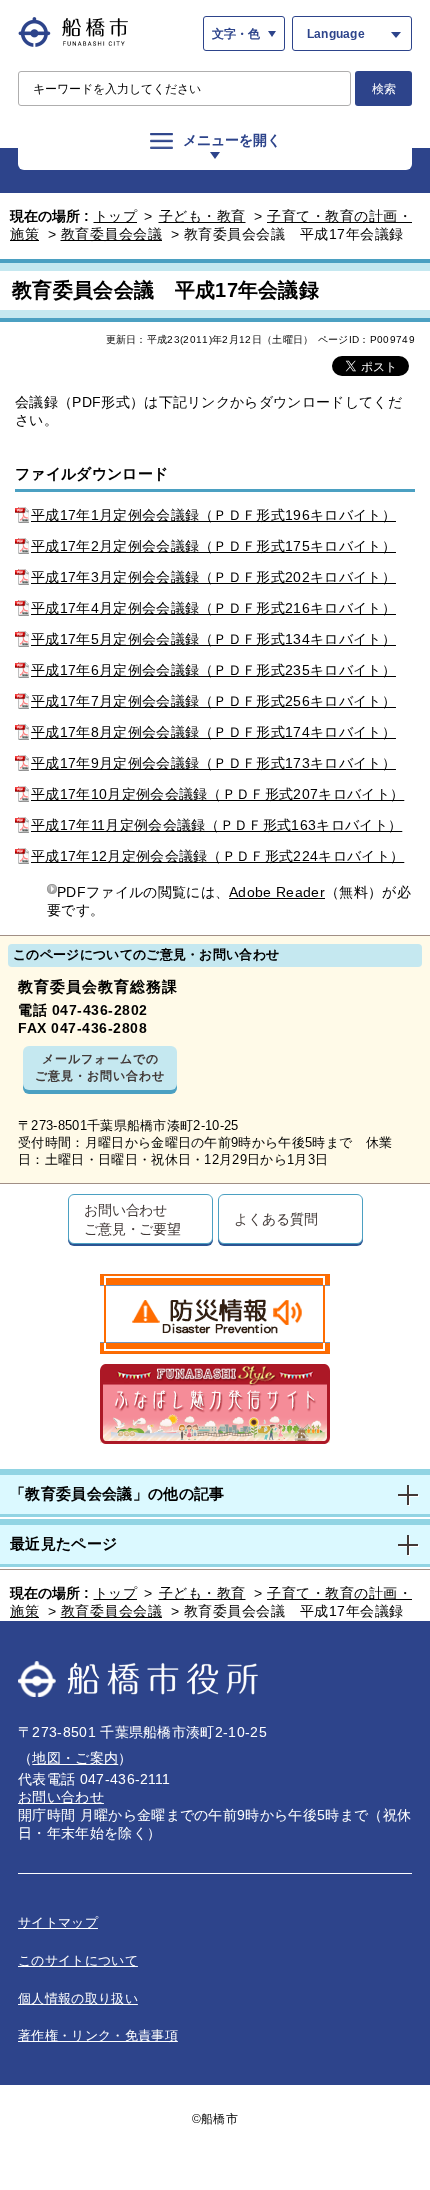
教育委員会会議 (112, 234)
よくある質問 (275, 1218)
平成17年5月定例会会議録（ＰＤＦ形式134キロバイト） (213, 639)
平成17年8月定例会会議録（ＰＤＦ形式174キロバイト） (213, 732)
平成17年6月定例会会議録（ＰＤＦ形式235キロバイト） (213, 670)
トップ (116, 216)
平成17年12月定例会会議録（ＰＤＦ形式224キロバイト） (217, 856)
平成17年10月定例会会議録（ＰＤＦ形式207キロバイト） (217, 794)
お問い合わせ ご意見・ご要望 (132, 1219)
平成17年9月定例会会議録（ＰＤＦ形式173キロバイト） (213, 763)
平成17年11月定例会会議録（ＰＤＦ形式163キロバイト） (216, 825)
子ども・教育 (202, 216)
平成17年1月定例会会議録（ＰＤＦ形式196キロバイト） (213, 515)
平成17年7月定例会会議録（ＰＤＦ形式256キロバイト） (213, 701)
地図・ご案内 (75, 1758)
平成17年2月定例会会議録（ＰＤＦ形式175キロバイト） (213, 546)
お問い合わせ (61, 1797)
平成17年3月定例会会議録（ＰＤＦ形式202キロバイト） (213, 577)
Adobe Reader (277, 892)
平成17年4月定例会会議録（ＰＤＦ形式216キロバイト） (213, 608)
